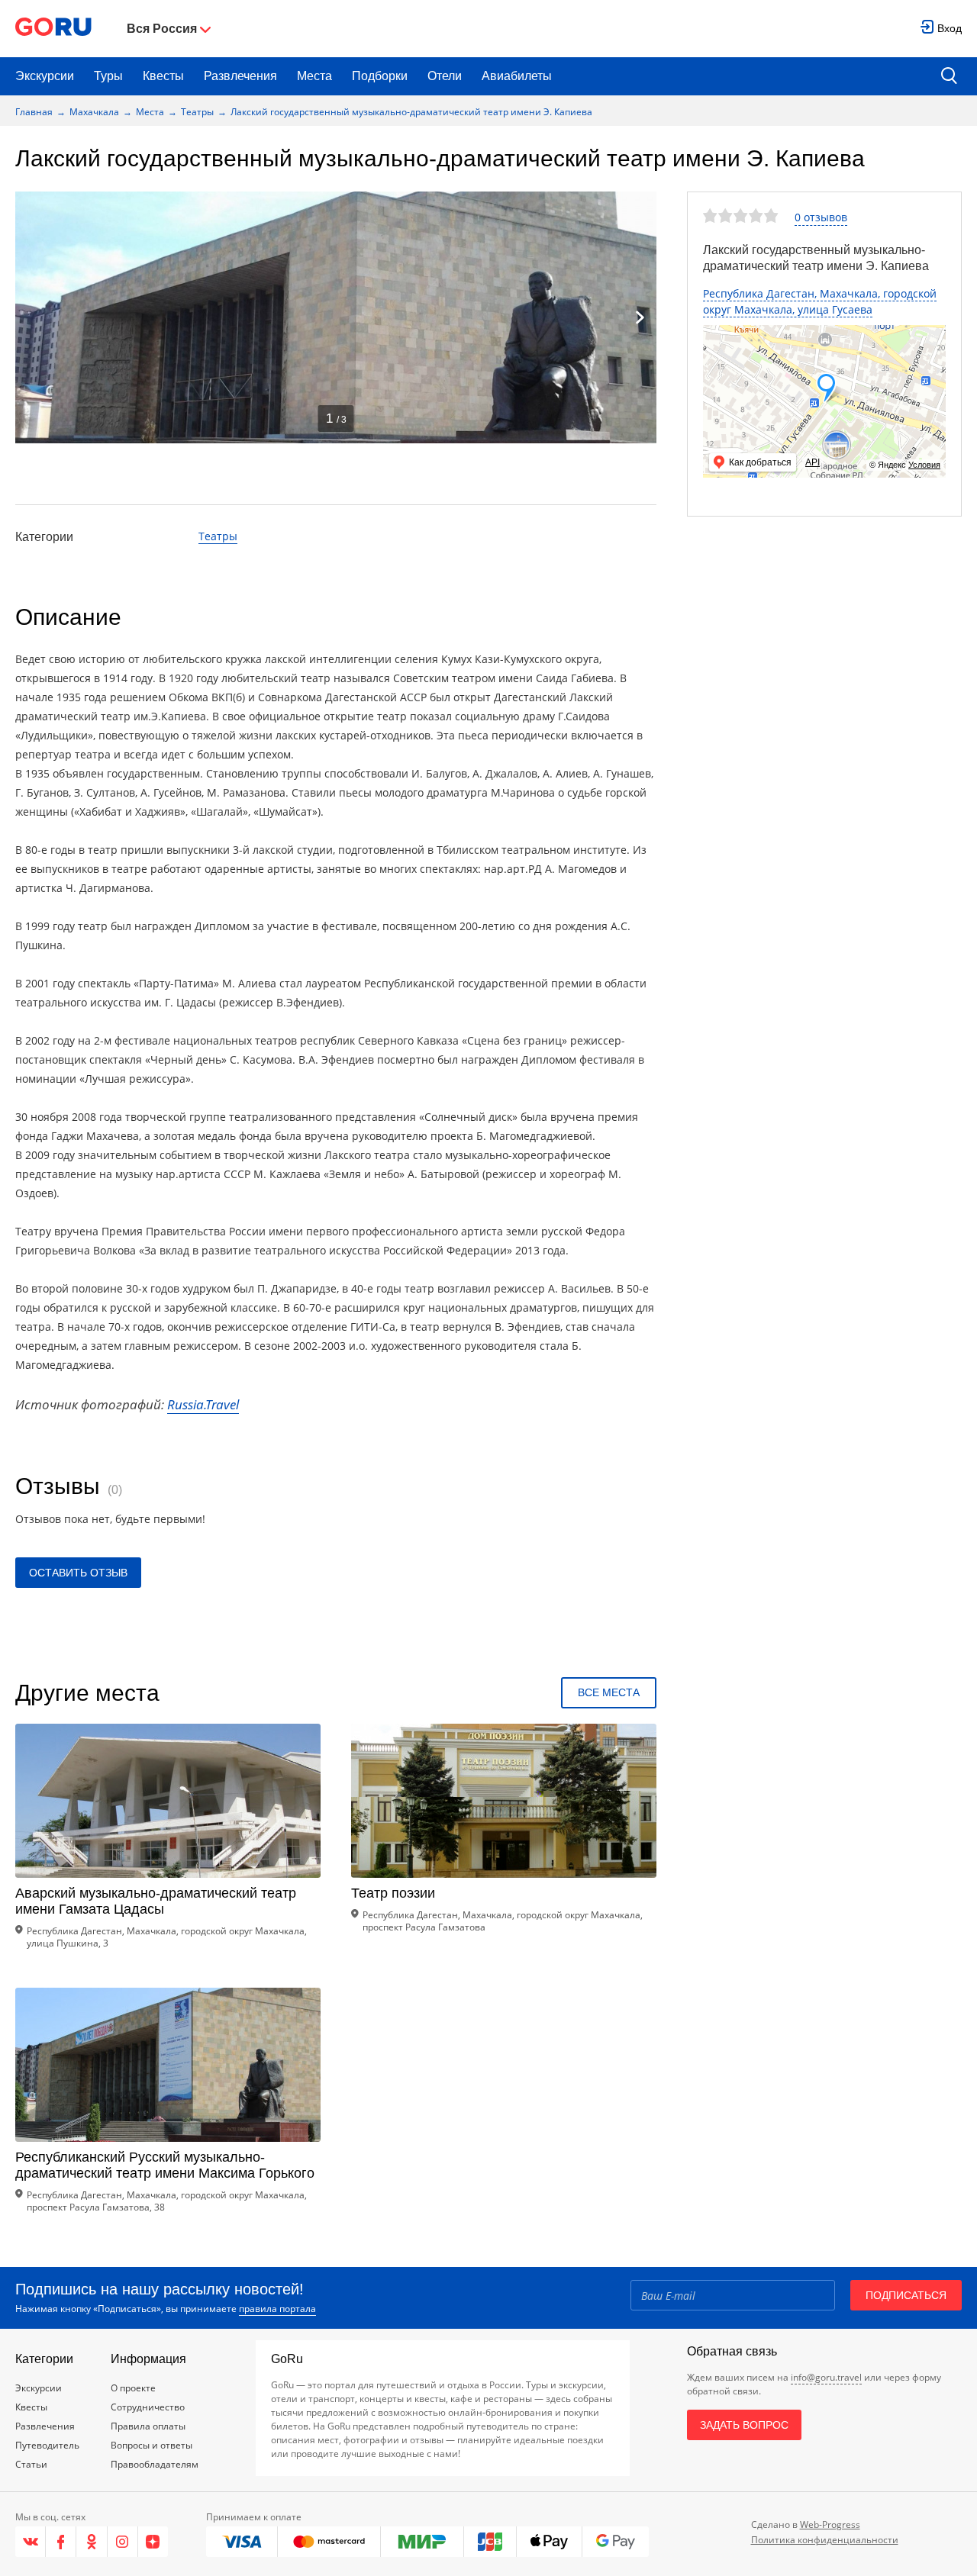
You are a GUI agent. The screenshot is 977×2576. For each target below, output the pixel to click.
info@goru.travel (826, 2377)
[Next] (640, 317)
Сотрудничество (148, 2407)
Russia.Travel (203, 1404)
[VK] (31, 2542)
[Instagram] (123, 2542)
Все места (609, 1692)
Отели (445, 76)
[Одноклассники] (92, 2542)
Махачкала (94, 112)
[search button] (949, 77)
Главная (34, 112)
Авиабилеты (517, 76)
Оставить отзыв (78, 1573)
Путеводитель (47, 2445)
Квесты (163, 76)
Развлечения (240, 76)
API (813, 462)
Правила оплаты (148, 2426)
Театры (197, 112)
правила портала (277, 2309)
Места (314, 76)
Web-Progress (830, 2524)
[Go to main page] (53, 29)
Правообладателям (155, 2464)
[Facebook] (61, 2542)
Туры (108, 76)
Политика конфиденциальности (825, 2540)
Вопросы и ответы (152, 2445)
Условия (924, 465)
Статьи (31, 2464)
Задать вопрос (744, 2425)
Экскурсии (45, 76)
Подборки (380, 76)
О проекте (133, 2388)
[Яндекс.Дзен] (153, 2542)
